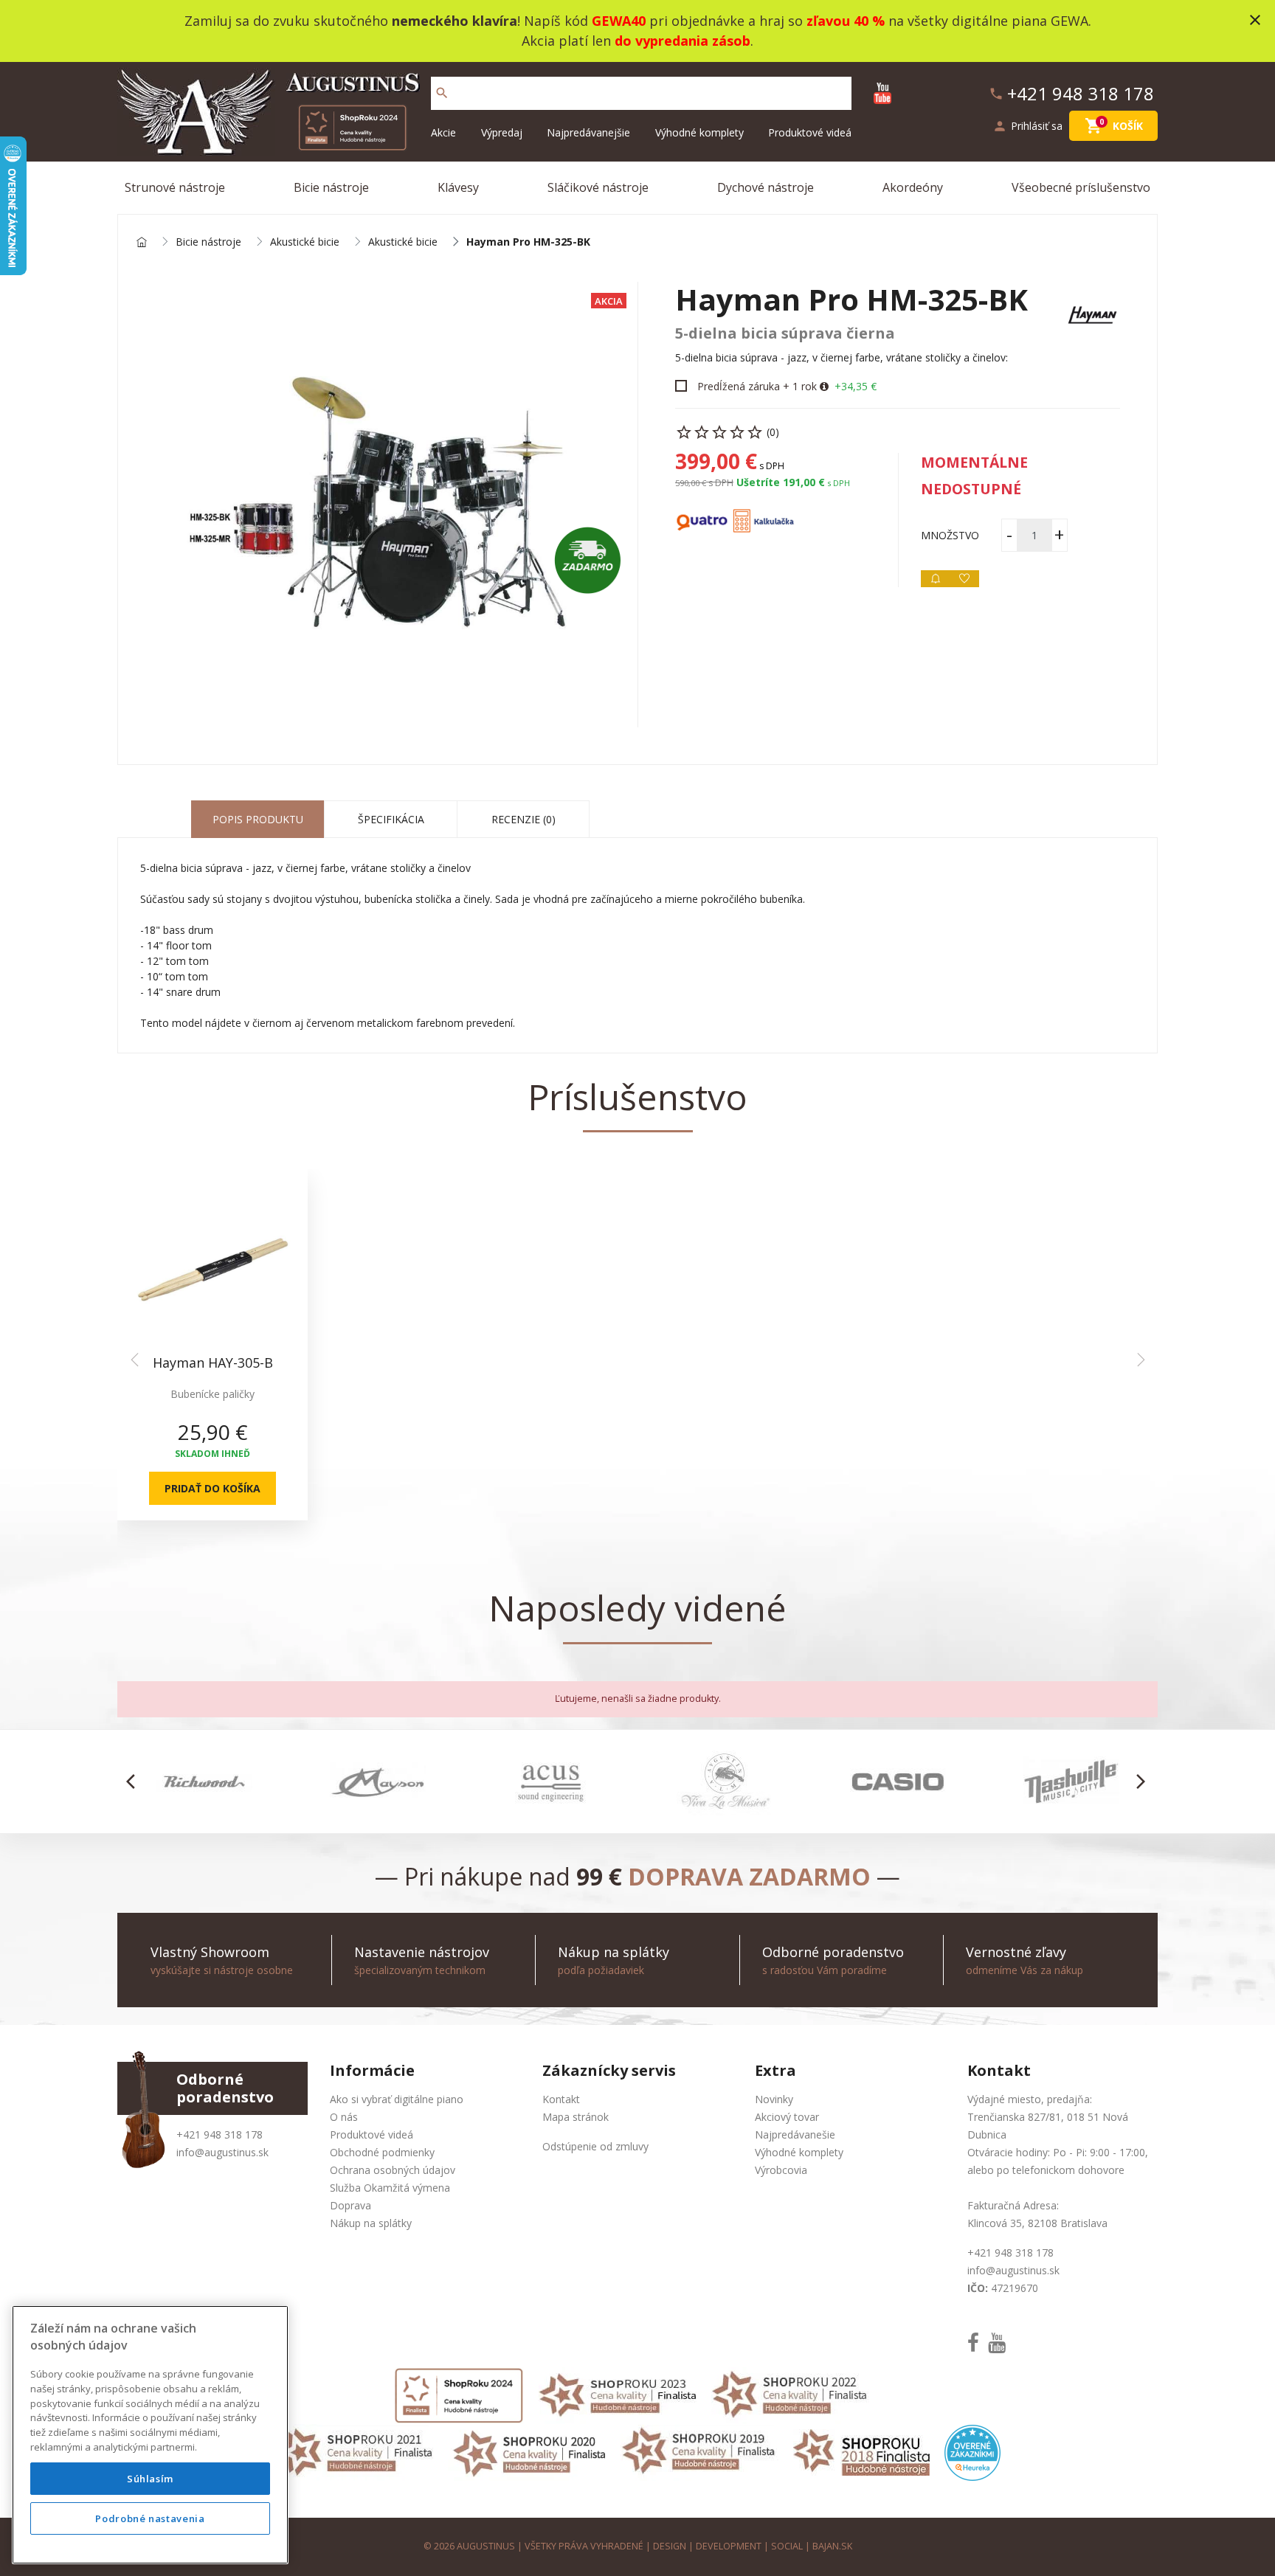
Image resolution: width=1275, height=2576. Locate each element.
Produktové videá (810, 132)
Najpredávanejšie (588, 132)
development (729, 2546)
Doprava (350, 2205)
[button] (135, 1782)
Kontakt (561, 2099)
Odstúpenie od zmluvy (595, 2146)
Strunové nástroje (175, 187)
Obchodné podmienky (382, 2152)
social (787, 2546)
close (1255, 20)
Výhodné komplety (699, 132)
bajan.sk (832, 2546)
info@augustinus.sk (222, 2152)
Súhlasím (150, 2479)
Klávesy (458, 187)
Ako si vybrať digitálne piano (397, 2099)
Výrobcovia (781, 2170)
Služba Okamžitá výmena (390, 2188)
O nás (344, 2117)
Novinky (774, 2099)
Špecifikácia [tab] (391, 819)
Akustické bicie (305, 242)
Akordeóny (913, 187)
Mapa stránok (576, 2117)
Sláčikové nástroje (598, 187)
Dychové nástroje (766, 187)
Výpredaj (502, 132)
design (670, 2546)
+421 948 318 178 (220, 2134)
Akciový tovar (787, 2117)
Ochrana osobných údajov (393, 2170)
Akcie (443, 132)
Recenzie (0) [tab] (524, 819)
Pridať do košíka (212, 1488)
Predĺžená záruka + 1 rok (757, 386)
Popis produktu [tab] (258, 819)
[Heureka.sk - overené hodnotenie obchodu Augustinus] (972, 2452)
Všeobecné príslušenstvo (1081, 187)
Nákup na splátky (371, 2223)
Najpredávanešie (795, 2134)
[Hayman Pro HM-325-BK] (378, 505)
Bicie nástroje (331, 187)
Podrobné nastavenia (150, 2518)
